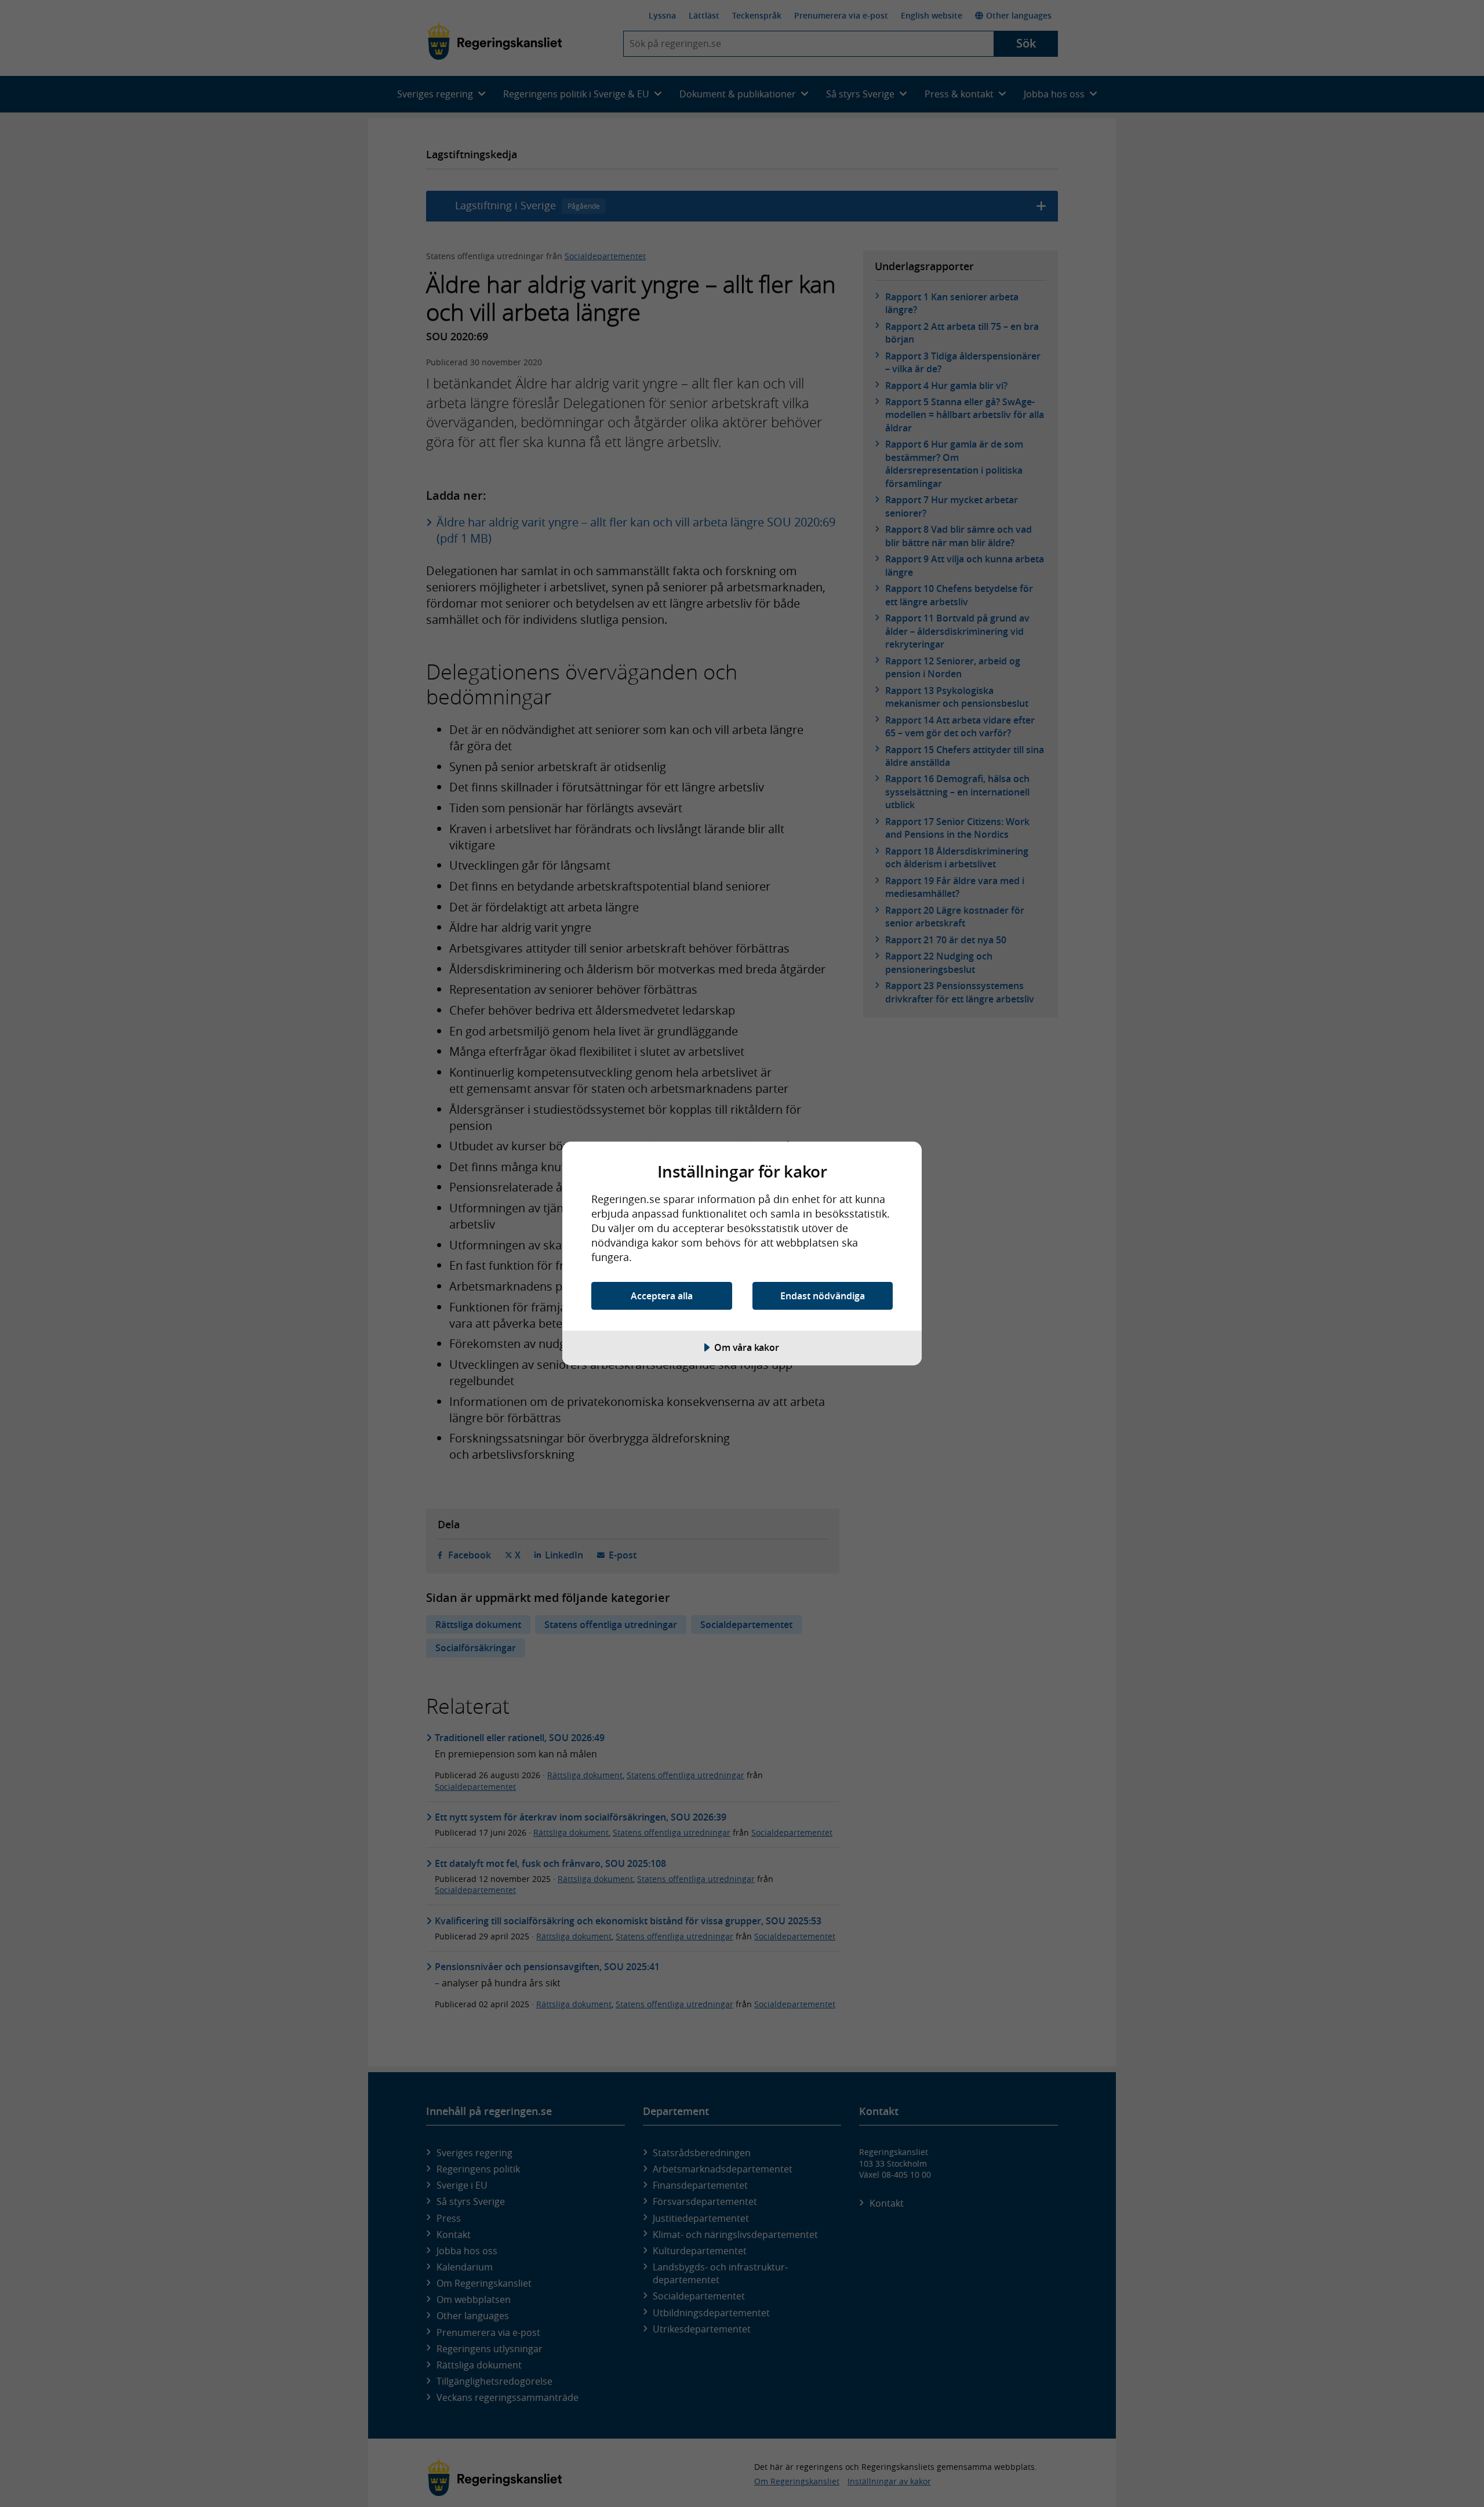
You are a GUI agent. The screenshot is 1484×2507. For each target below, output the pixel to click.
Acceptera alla (662, 1296)
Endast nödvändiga (823, 1296)
